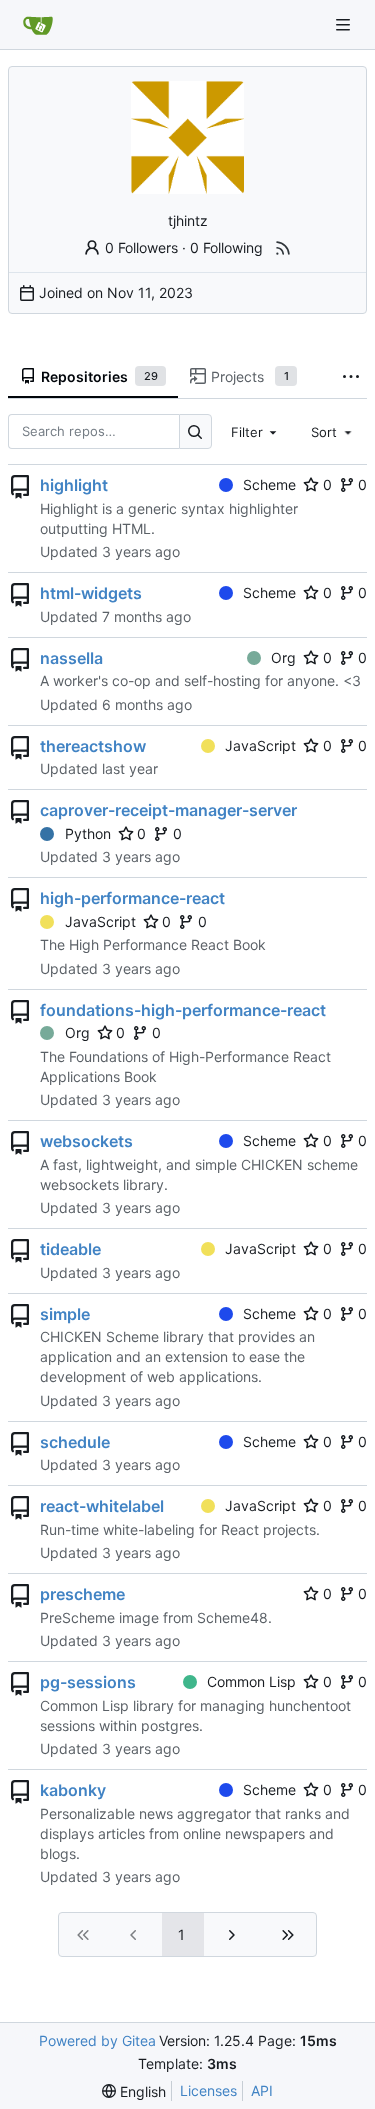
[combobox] (256, 431)
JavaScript (260, 745)
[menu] (134, 2091)
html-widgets (91, 593)
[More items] (351, 377)
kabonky (73, 1790)
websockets (86, 1141)
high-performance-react (132, 898)
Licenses (208, 2090)
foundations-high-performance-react (183, 1010)
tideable (70, 1249)
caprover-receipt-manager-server (168, 810)
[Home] (38, 25)
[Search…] (195, 431)
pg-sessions (88, 1682)
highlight (74, 485)
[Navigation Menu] (345, 24)
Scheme (269, 484)
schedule (75, 1442)
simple (65, 1314)
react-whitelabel (102, 1506)
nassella (71, 658)
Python (88, 833)
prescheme (82, 1594)
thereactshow (93, 746)
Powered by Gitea (97, 2040)
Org (283, 657)
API (262, 2090)
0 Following (226, 247)
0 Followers (141, 247)
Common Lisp (251, 1681)
